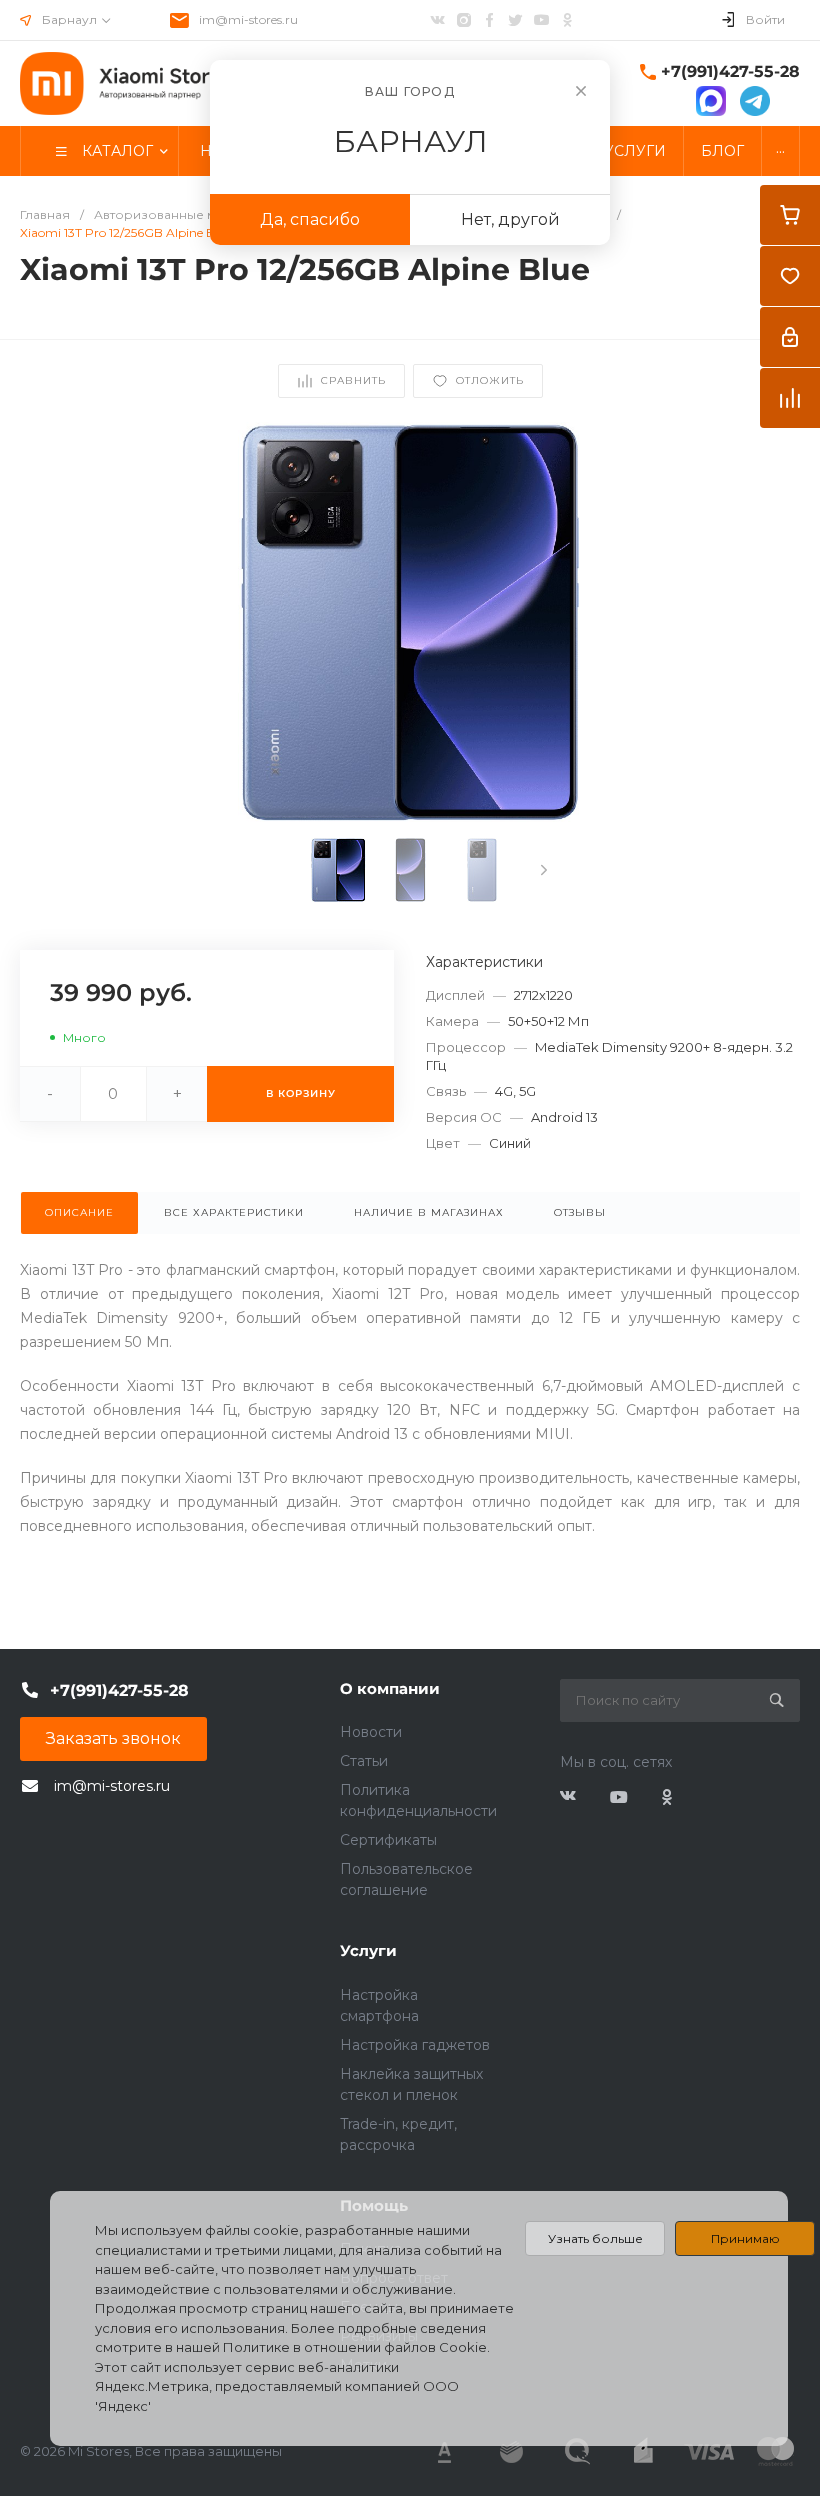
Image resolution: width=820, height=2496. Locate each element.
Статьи (364, 1761)
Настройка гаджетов (415, 2045)
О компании (390, 1688)
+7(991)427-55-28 (730, 71)
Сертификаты (388, 1840)
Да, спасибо (310, 219)
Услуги (368, 1950)
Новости (371, 1732)
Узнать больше (595, 2238)
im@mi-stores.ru (248, 19)
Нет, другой (510, 219)
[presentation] (544, 870)
